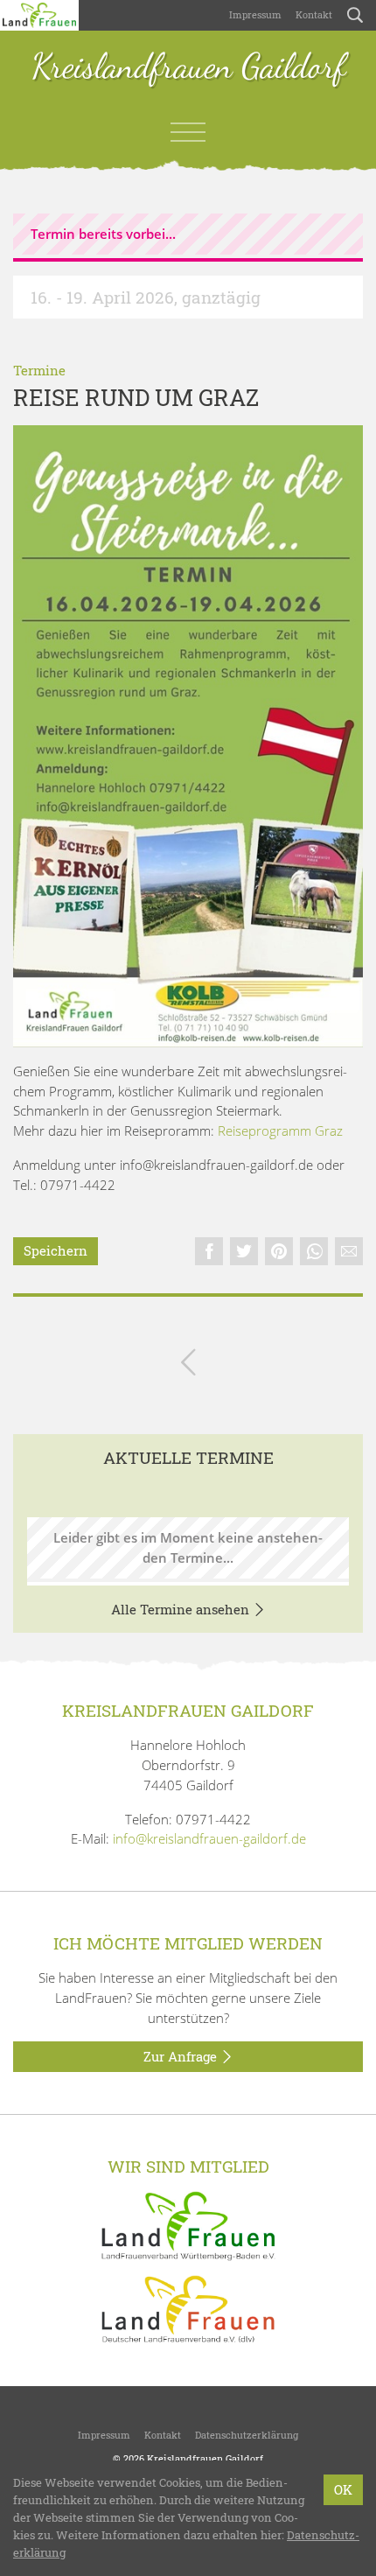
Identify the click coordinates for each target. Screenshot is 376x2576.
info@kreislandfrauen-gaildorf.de (209, 1838)
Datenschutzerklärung (247, 2435)
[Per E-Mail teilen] (349, 1251)
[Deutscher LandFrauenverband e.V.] (188, 2307)
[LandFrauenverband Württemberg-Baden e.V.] (188, 2224)
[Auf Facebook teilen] (209, 1251)
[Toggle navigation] (188, 132)
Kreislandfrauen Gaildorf (188, 67)
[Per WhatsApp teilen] (314, 1251)
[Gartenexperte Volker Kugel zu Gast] (188, 1365)
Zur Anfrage (182, 2056)
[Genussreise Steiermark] (188, 736)
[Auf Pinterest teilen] (279, 1251)
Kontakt (314, 14)
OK (343, 2489)
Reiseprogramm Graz (280, 1130)
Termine (39, 370)
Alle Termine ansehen (182, 1609)
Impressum (255, 14)
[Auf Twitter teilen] (244, 1251)
